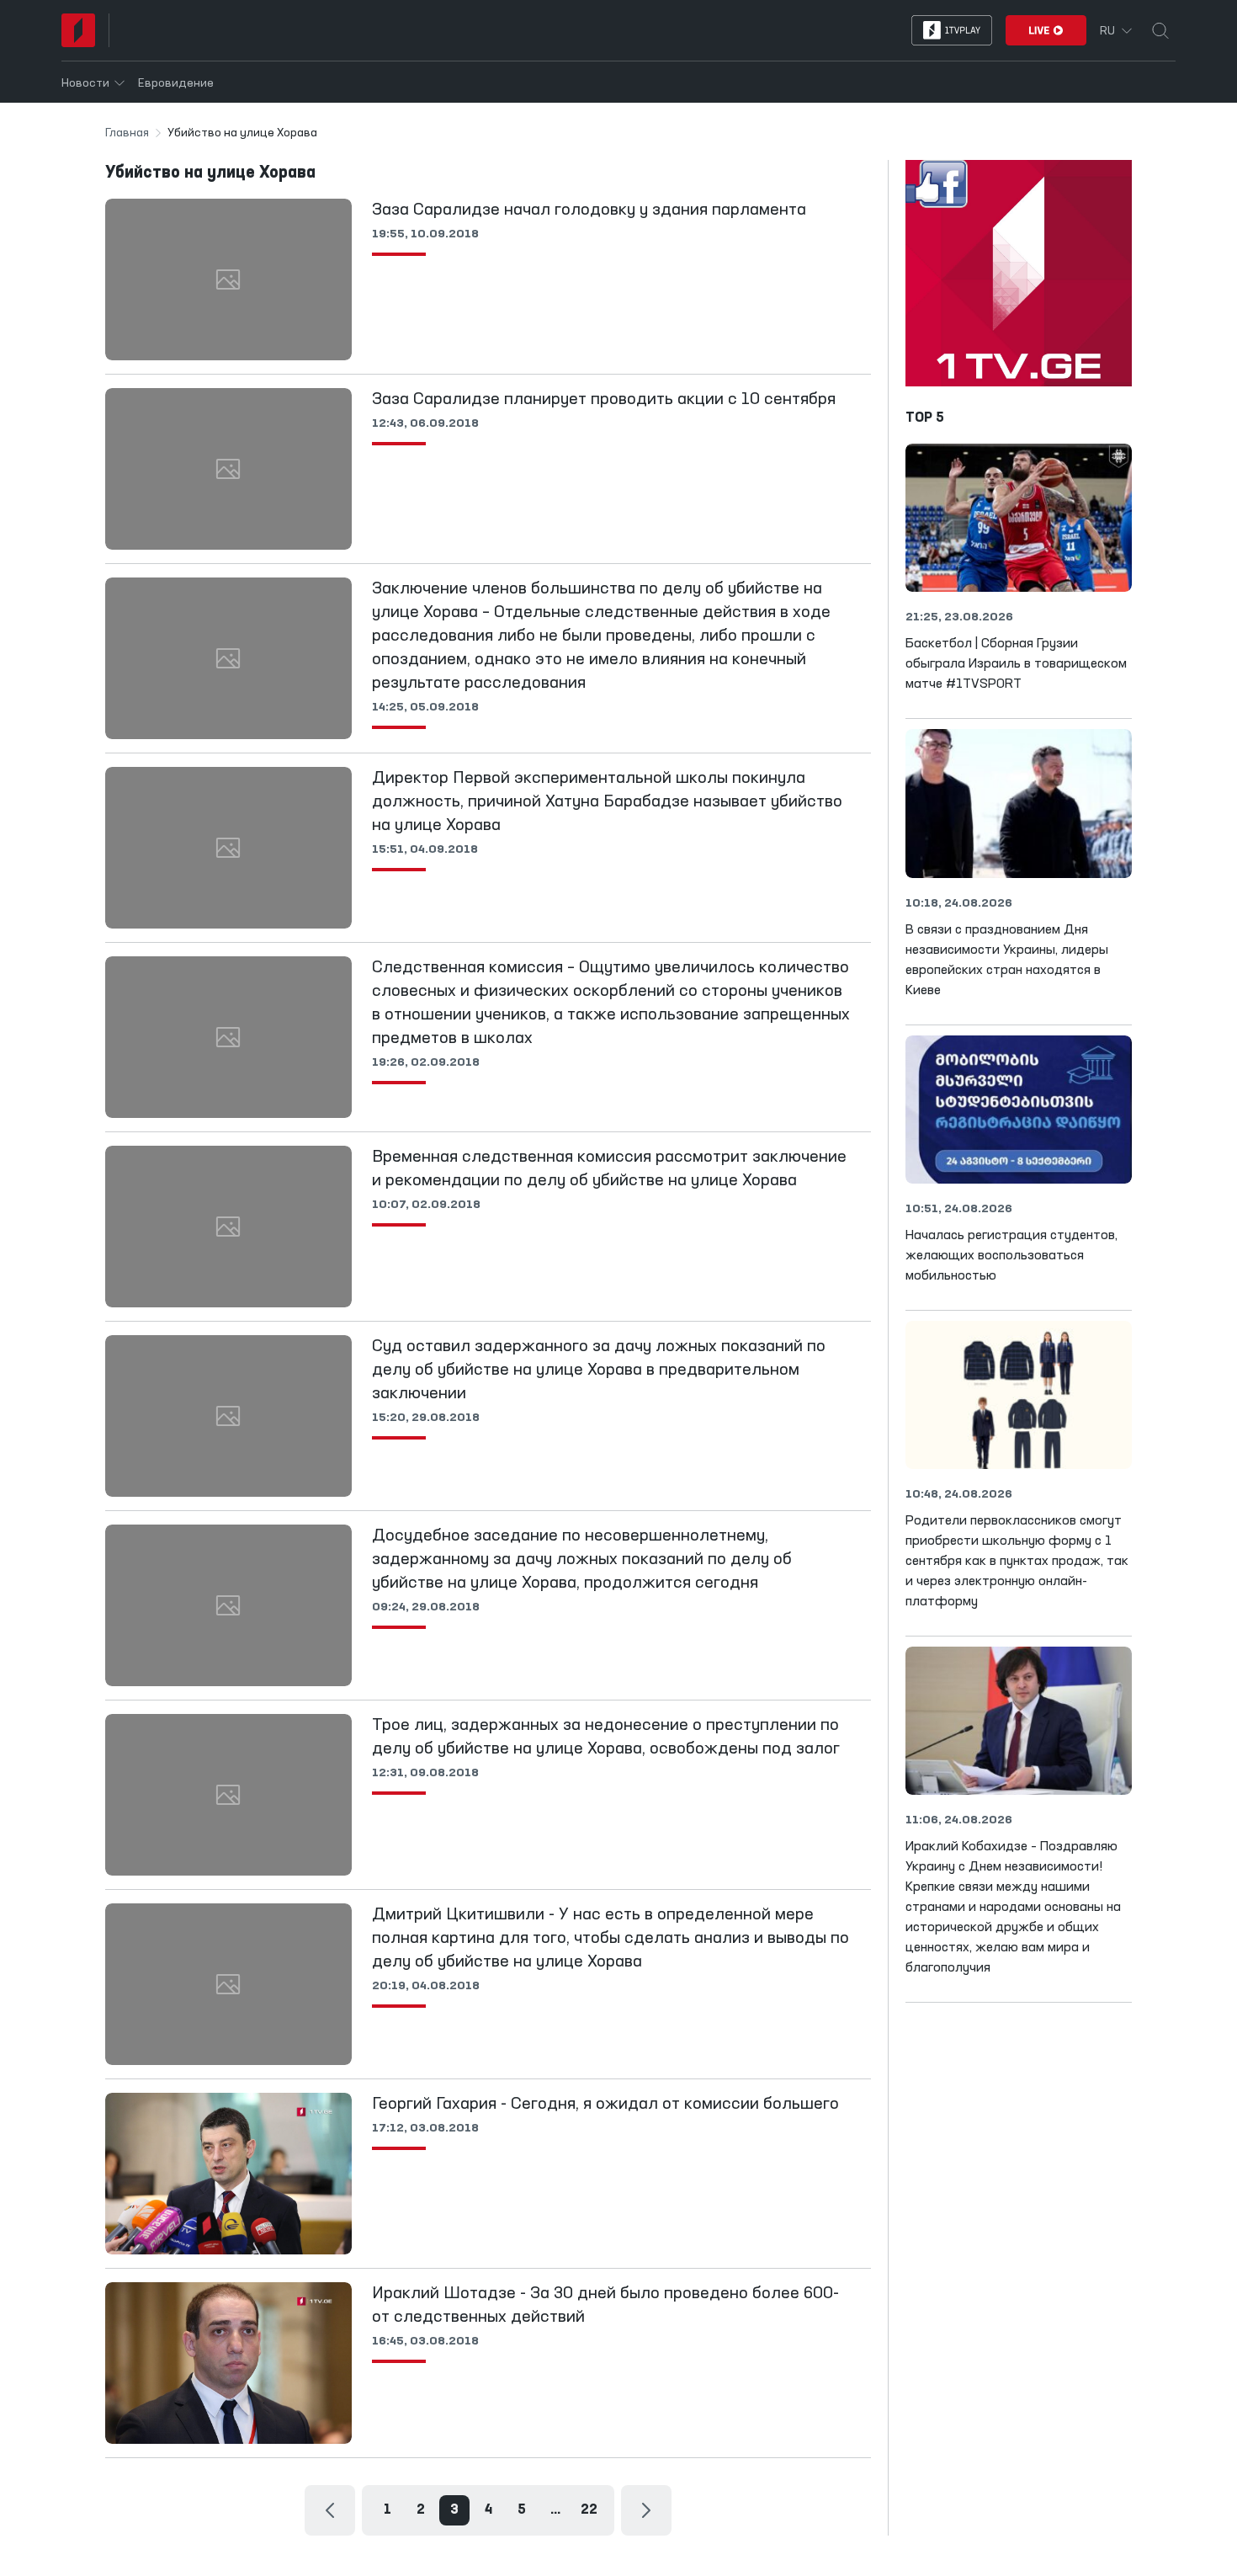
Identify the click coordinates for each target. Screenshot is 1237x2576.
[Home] (78, 30)
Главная (127, 133)
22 (589, 2510)
